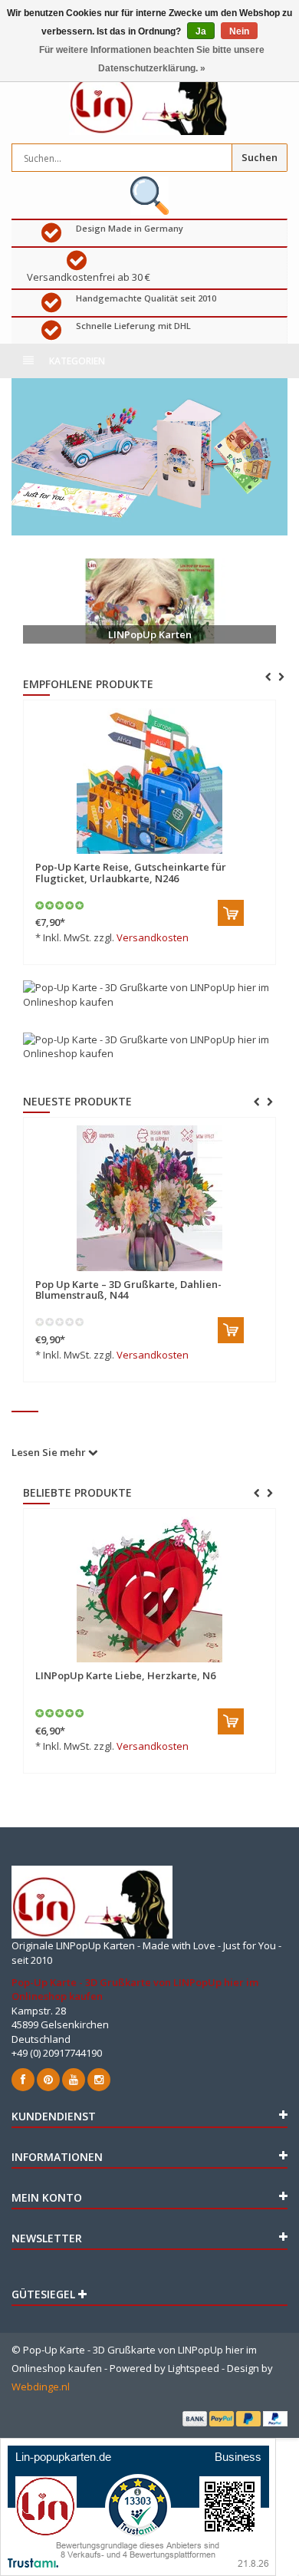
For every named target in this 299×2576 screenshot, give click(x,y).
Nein (239, 31)
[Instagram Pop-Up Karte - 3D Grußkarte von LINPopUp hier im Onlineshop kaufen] (99, 2080)
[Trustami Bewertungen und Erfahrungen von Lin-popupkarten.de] (138, 2505)
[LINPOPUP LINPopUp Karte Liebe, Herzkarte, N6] (149, 1589)
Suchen (260, 157)
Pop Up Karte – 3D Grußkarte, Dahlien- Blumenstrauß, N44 (122, 1290)
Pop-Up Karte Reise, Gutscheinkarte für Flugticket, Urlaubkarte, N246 (131, 872)
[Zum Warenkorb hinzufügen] (231, 913)
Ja (201, 31)
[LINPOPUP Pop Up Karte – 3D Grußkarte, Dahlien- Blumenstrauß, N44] (143, 1198)
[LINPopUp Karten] (149, 601)
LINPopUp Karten (150, 634)
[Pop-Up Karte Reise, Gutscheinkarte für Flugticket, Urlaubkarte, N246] (149, 781)
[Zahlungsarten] (195, 2419)
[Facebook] (23, 2080)
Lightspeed (194, 2368)
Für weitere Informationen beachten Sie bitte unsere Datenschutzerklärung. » (152, 59)
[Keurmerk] (149, 196)
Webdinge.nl (41, 2387)
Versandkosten (153, 937)
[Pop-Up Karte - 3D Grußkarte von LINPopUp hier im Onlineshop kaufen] (149, 99)
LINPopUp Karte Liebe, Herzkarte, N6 (125, 1675)
